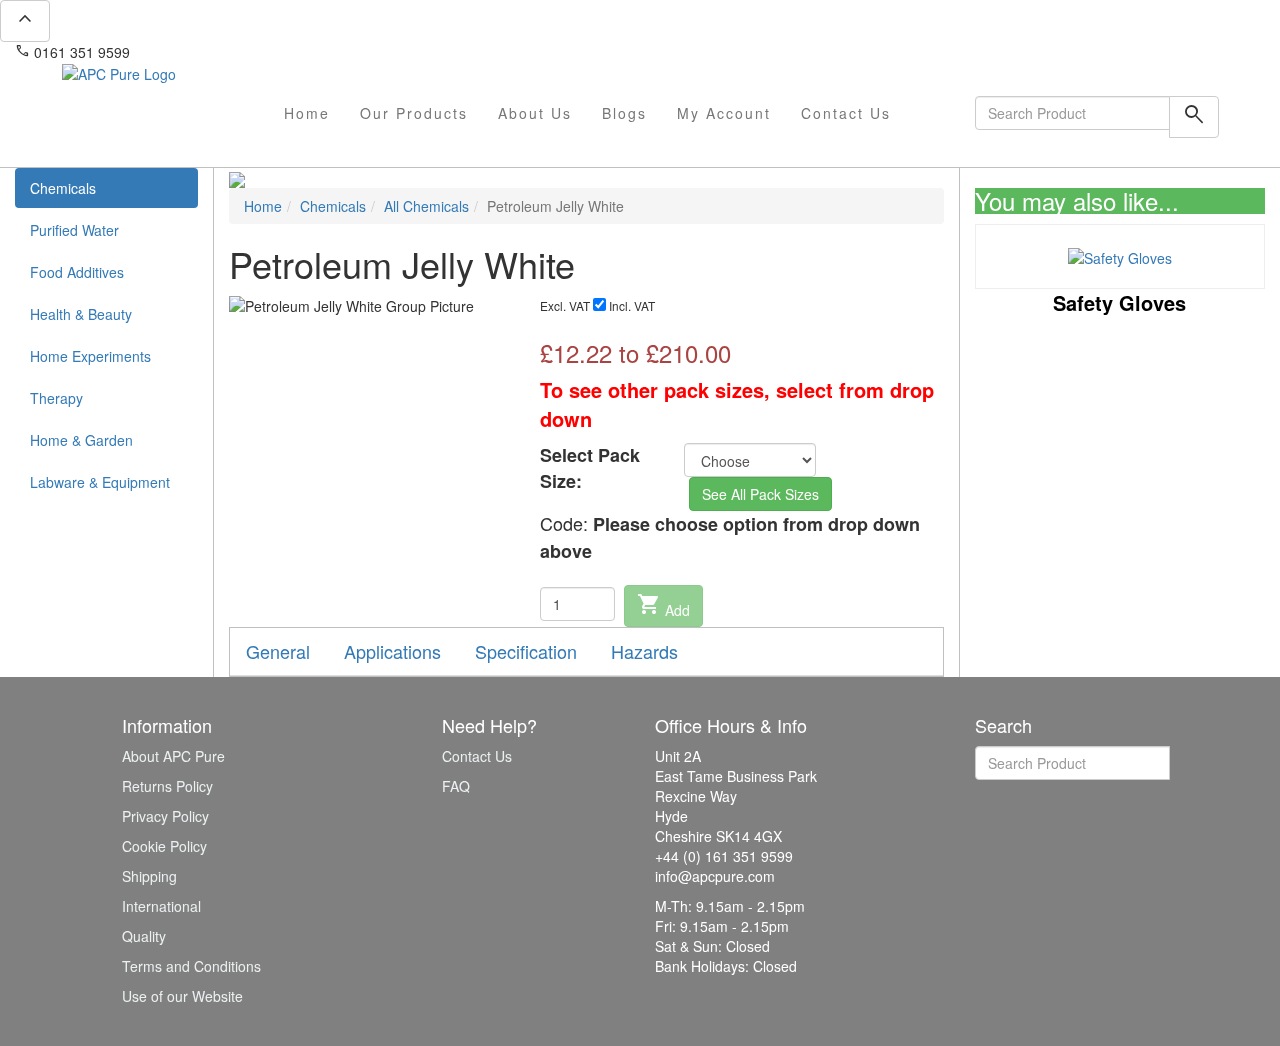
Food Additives (77, 272)
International (161, 906)
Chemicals (63, 188)
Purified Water (74, 230)
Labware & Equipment (100, 482)
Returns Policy (167, 786)
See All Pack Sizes (760, 494)
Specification (526, 651)
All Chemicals (426, 206)
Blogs (624, 113)
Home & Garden (81, 440)
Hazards (644, 651)
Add (663, 606)
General (278, 651)
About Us (535, 113)
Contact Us (846, 113)
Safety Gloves (1119, 302)
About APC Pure (173, 756)
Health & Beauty (81, 314)
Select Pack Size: (590, 468)
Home (307, 113)
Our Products (414, 113)
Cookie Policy (164, 846)
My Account (724, 113)
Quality (144, 936)
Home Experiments (90, 356)
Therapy (56, 398)
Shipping (149, 876)
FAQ (456, 786)
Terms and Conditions (191, 966)
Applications (392, 651)
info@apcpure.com (203, 52)
